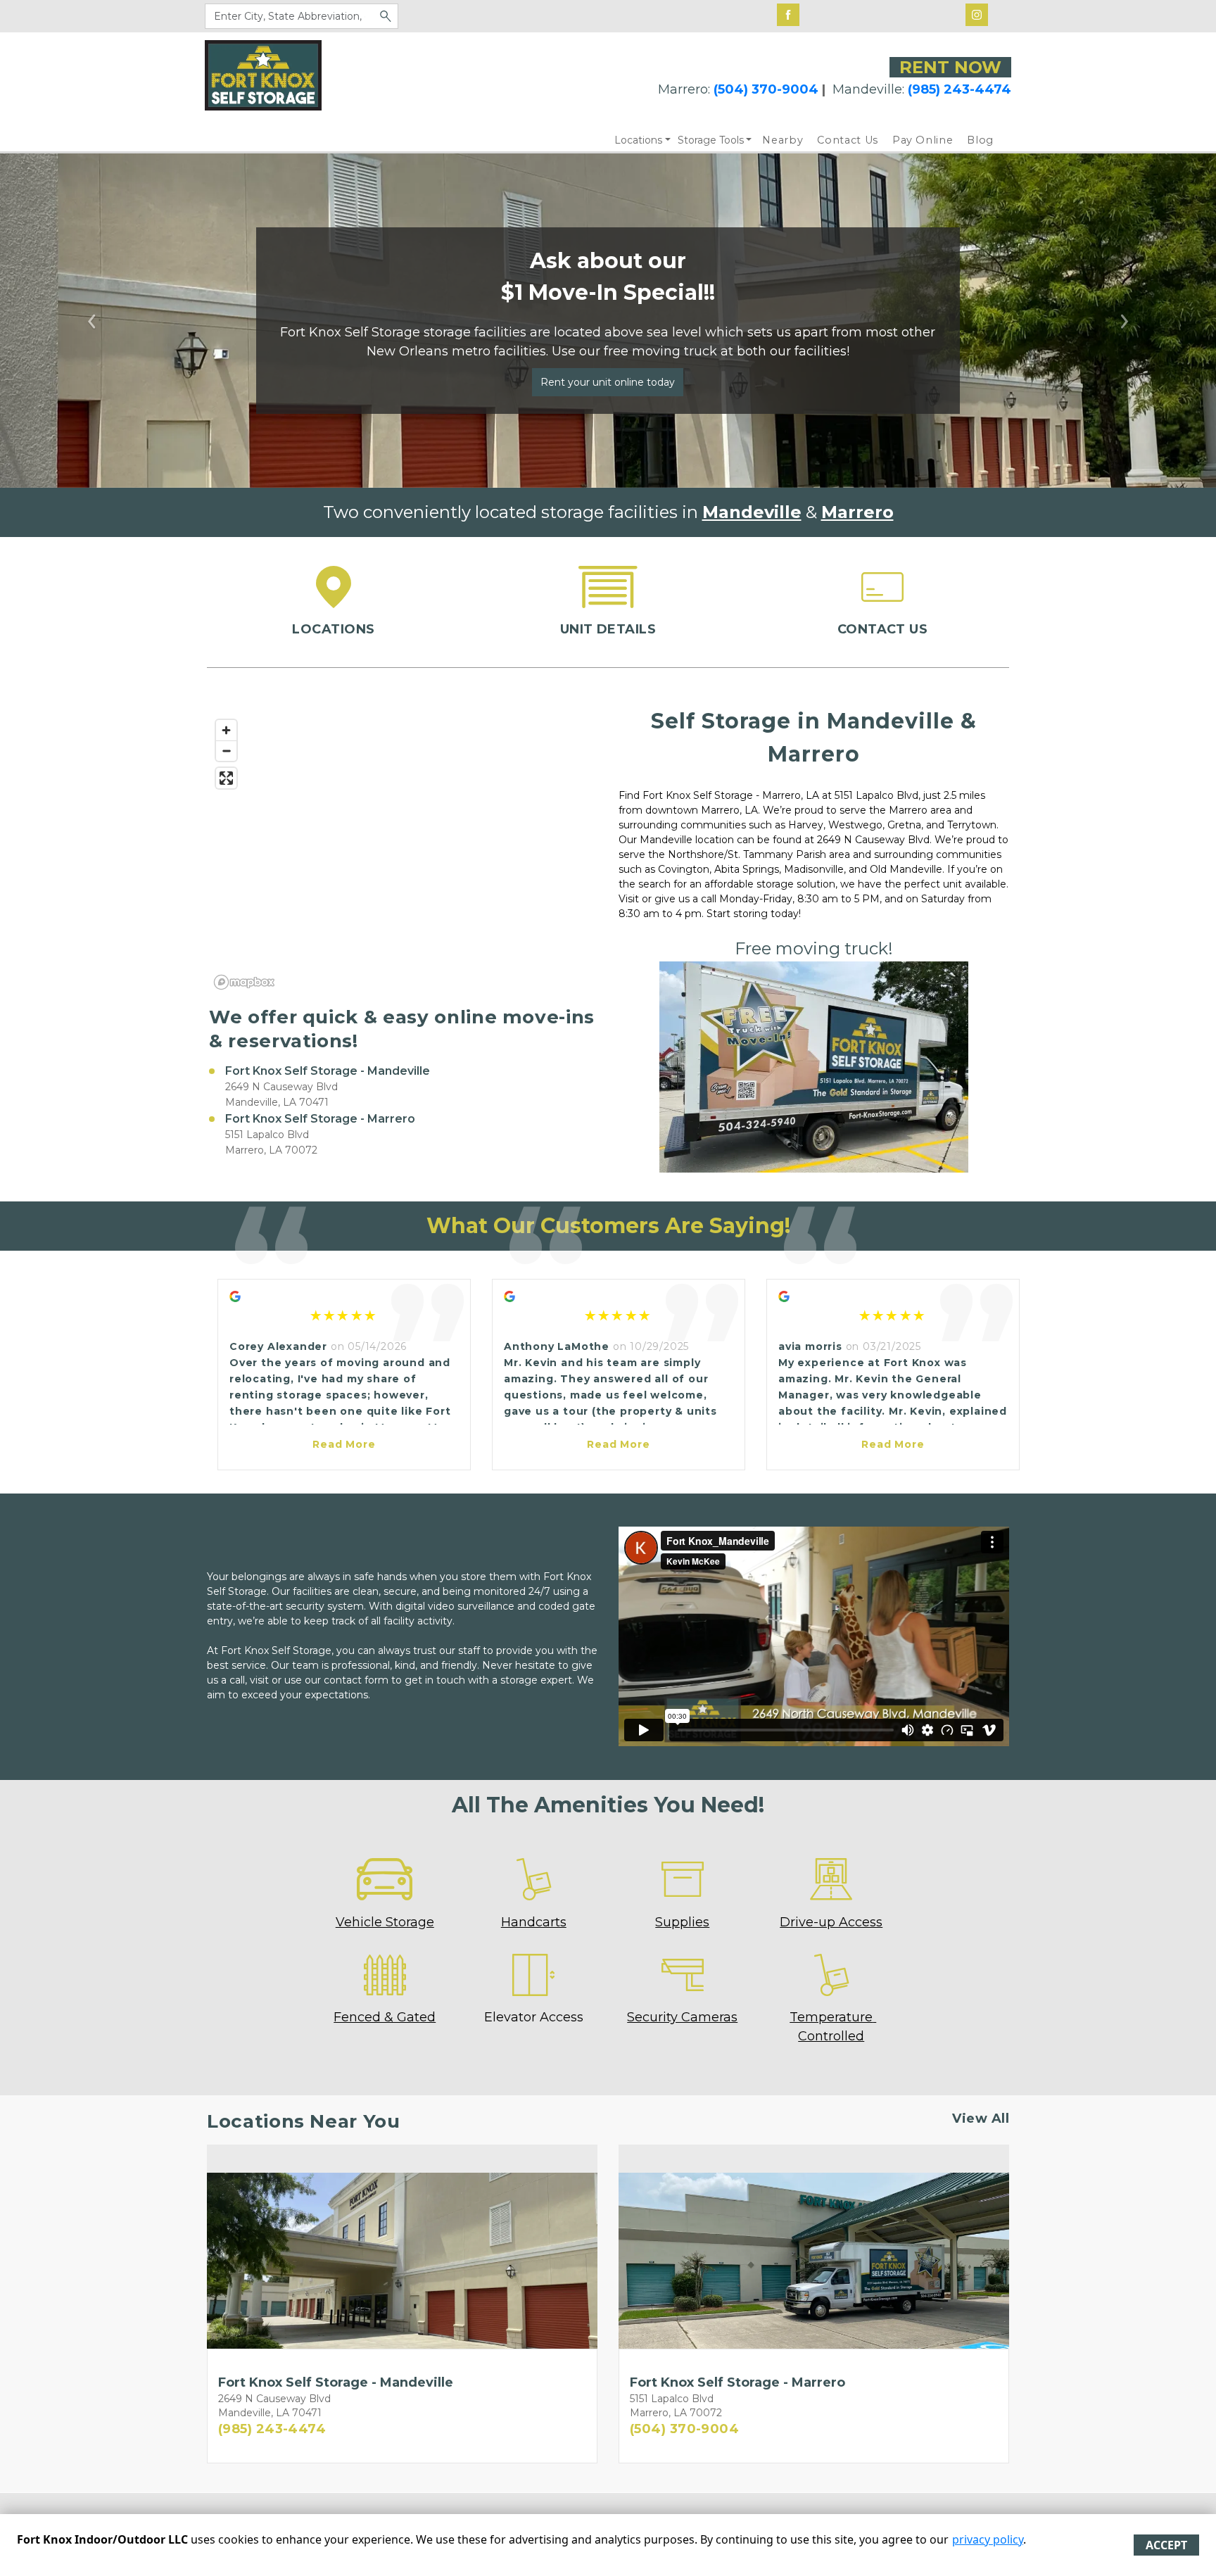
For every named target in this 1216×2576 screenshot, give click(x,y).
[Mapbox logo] (244, 982)
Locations (638, 140)
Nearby (783, 140)
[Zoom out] (226, 751)
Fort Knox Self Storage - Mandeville (328, 1071)
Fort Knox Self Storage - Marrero (320, 1119)
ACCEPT (1166, 2545)
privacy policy (988, 2539)
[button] (91, 321)
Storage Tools (711, 140)
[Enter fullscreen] (226, 778)
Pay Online (923, 140)
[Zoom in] (226, 730)
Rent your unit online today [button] (608, 382)
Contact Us (848, 140)
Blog (980, 140)
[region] (402, 854)
